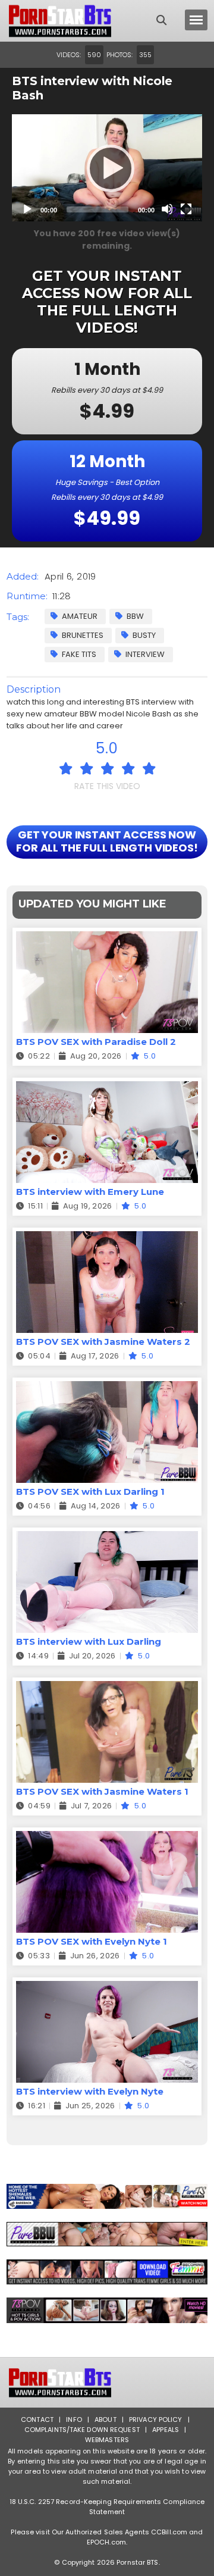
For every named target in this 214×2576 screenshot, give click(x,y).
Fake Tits (79, 654)
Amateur (80, 616)
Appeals (166, 2430)
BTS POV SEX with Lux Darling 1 (90, 1492)
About (106, 2420)
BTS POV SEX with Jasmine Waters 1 (102, 1791)
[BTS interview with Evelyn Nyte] (107, 1988)
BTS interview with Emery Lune (90, 1192)
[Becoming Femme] (107, 2272)
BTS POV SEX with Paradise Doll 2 (96, 1042)
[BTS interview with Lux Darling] (107, 1539)
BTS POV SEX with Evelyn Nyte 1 (92, 1941)
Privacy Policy (156, 2420)
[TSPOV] (107, 2310)
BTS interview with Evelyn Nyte (90, 2091)
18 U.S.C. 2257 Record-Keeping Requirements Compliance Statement (107, 2507)
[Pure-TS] (107, 2196)
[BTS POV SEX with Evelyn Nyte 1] (107, 1838)
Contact (37, 2420)
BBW (135, 616)
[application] (107, 168)
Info (74, 2420)
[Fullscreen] (186, 209)
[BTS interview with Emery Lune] (107, 1089)
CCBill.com (169, 2532)
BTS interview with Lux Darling (89, 1641)
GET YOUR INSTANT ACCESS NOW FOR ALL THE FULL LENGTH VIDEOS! (107, 841)
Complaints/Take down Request (82, 2430)
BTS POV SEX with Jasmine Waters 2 (103, 1342)
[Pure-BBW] (107, 2234)
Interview (145, 654)
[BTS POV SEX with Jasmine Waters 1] (107, 1688)
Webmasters (107, 2440)
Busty (144, 635)
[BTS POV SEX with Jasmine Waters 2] (107, 1239)
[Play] (107, 168)
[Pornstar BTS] (60, 21)
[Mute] (167, 209)
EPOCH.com (106, 2542)
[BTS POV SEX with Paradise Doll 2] (107, 939)
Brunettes (83, 635)
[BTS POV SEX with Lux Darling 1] (107, 1389)
